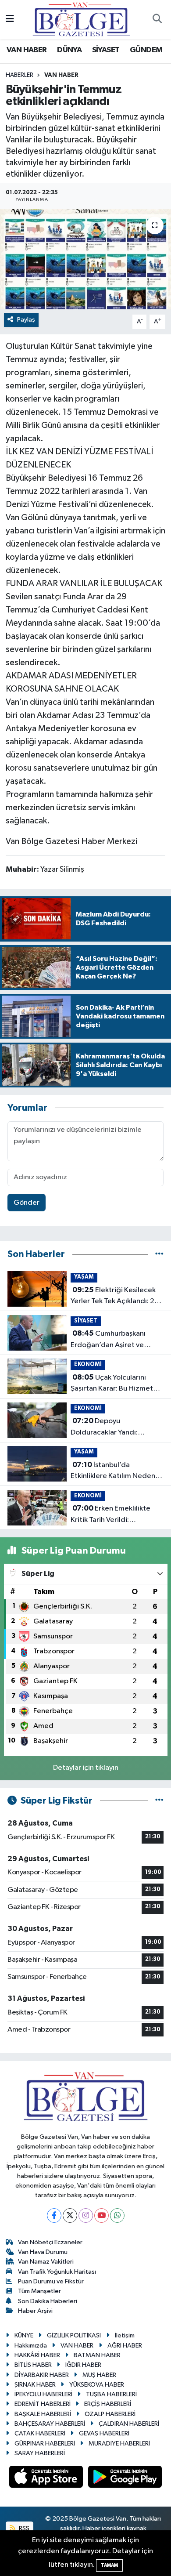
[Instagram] (86, 2216)
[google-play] (125, 2479)
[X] (70, 2216)
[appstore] (47, 2479)
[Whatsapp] (117, 2216)
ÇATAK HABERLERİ (40, 2433)
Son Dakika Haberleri (48, 2301)
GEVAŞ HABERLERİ (104, 2433)
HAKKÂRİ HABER (37, 2355)
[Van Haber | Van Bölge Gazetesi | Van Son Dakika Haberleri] (81, 19)
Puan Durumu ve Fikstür (51, 2281)
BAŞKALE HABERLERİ (43, 2414)
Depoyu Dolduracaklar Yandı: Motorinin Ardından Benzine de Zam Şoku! (117, 1427)
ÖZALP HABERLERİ (110, 2414)
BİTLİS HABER (33, 2365)
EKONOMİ (88, 1364)
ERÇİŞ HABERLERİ (108, 2404)
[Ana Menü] (10, 20)
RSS (23, 2528)
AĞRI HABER (125, 2346)
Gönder (27, 1203)
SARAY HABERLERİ (40, 2453)
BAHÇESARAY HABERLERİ (50, 2424)
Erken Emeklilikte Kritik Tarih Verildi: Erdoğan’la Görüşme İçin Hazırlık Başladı (111, 1515)
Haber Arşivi (35, 2311)
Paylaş (26, 320)
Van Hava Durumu (43, 2252)
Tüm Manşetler (39, 2291)
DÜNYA (69, 50)
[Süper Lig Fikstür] (159, 1801)
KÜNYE (24, 2335)
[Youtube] (102, 2216)
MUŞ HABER (99, 2375)
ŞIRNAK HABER (35, 2385)
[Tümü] (159, 1254)
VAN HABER (27, 50)
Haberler (20, 75)
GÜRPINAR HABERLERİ (45, 2444)
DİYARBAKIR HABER (42, 2375)
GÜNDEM (146, 50)
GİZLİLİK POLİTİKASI (74, 2335)
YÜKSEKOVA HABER (97, 2385)
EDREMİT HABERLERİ (43, 2404)
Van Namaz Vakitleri (46, 2262)
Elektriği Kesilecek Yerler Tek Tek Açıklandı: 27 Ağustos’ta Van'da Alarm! (115, 1297)
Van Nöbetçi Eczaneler (50, 2242)
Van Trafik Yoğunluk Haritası (57, 2272)
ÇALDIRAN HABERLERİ (129, 2424)
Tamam (109, 2565)
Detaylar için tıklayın (86, 1768)
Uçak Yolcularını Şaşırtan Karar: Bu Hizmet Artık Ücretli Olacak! (112, 1384)
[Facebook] (54, 2216)
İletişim (125, 2335)
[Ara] (157, 20)
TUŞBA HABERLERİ (111, 2394)
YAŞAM (84, 1277)
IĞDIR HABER (83, 2365)
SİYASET (106, 50)
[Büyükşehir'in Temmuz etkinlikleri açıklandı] (85, 259)
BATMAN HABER (97, 2355)
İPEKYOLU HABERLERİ (43, 2394)
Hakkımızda (31, 2346)
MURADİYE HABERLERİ (119, 2444)
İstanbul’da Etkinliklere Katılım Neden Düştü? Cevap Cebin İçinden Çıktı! (117, 1471)
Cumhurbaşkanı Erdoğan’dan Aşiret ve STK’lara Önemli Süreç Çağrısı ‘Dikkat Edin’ (108, 1340)
